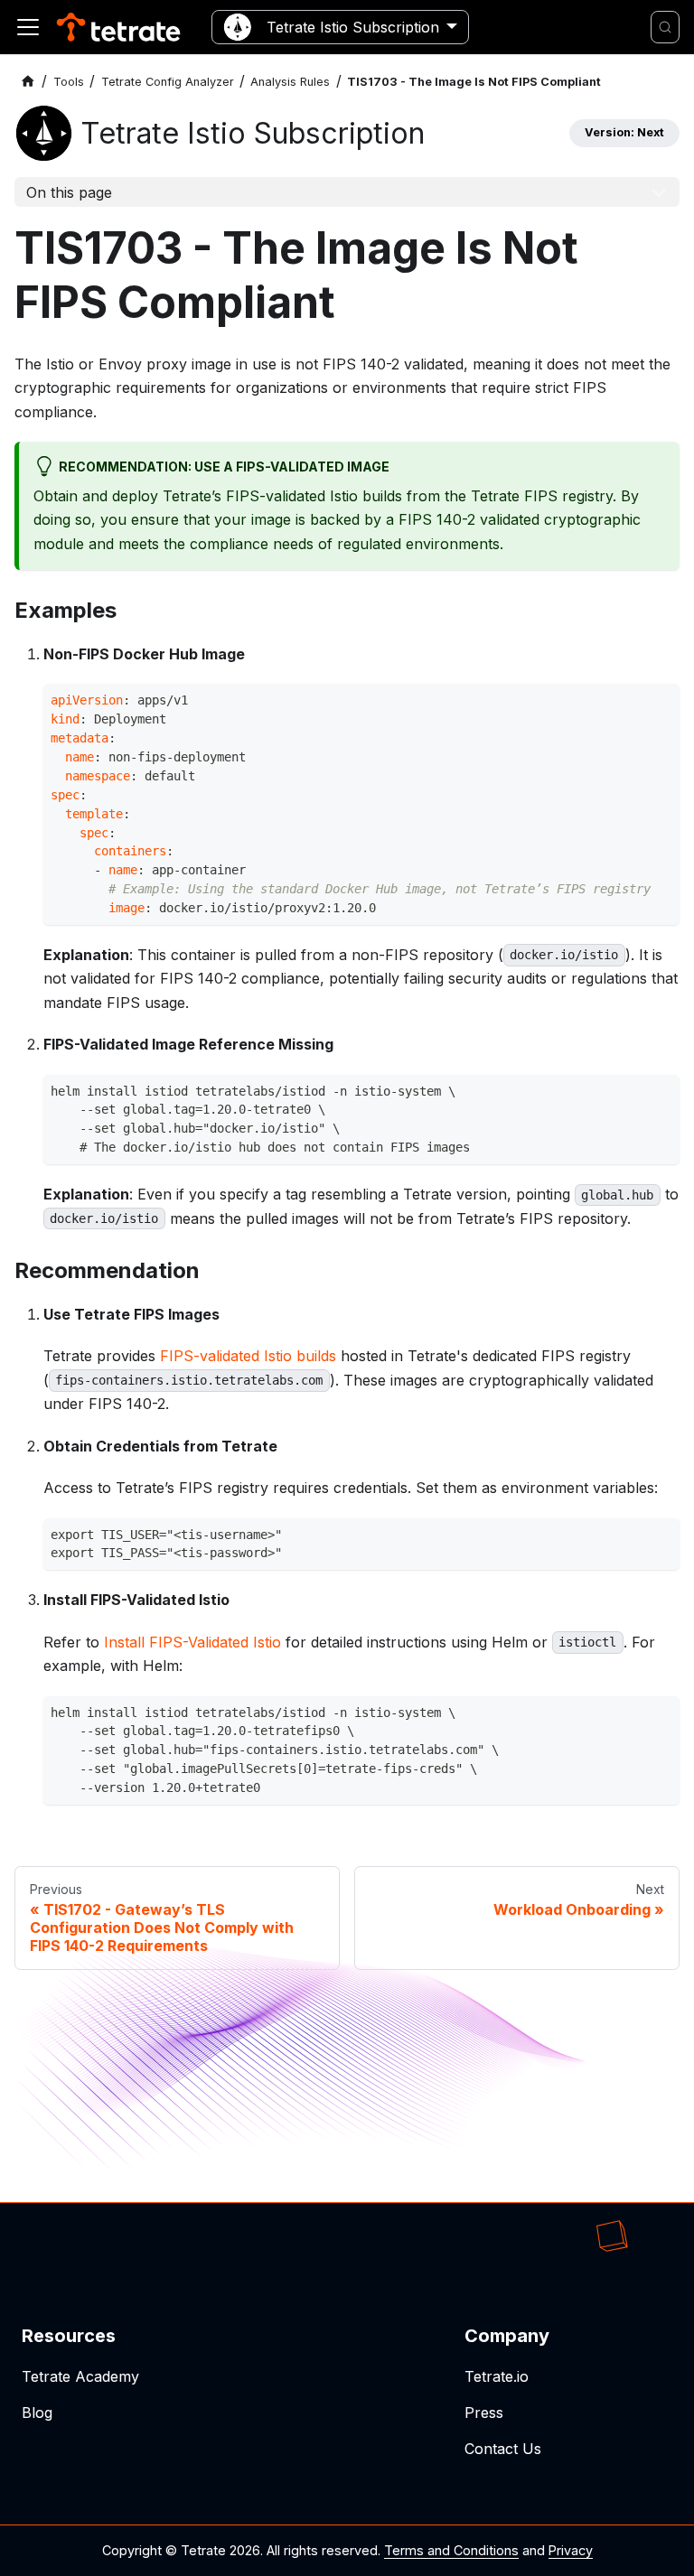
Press (484, 2413)
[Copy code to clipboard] (661, 702)
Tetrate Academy (80, 2376)
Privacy (571, 2550)
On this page (69, 192)
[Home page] (28, 82)
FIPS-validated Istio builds (248, 1356)
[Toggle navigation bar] (28, 27)
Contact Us (503, 2449)
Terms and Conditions (451, 2550)
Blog (37, 2413)
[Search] (665, 27)
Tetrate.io (497, 2376)
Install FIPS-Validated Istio (192, 1642)
